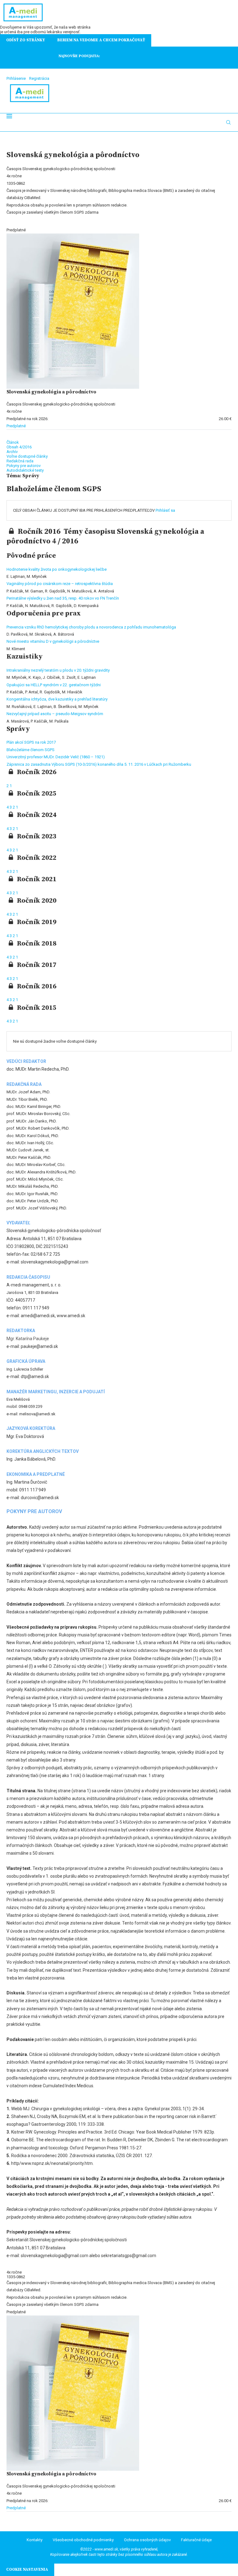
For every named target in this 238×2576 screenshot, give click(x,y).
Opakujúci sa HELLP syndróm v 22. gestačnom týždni (54, 685)
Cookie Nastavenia (27, 2569)
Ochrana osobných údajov (147, 2540)
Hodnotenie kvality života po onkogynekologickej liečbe (57, 569)
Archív (12, 452)
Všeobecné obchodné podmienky (83, 2540)
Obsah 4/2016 (19, 447)
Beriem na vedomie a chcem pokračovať (101, 40)
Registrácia (39, 78)
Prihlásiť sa (165, 510)
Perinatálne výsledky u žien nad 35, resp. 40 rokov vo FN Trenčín (63, 598)
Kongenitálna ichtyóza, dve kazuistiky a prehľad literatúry (57, 699)
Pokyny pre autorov (24, 466)
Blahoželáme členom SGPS (31, 750)
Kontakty (35, 2540)
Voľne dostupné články (27, 456)
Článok (13, 442)
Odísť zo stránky (26, 40)
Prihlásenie (16, 78)
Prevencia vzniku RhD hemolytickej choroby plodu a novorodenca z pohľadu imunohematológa (91, 627)
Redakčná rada (20, 461)
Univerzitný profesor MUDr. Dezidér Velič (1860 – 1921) (56, 757)
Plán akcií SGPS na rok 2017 (31, 742)
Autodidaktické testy (25, 470)
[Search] (228, 122)
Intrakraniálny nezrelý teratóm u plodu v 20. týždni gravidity (58, 670)
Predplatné (16, 426)
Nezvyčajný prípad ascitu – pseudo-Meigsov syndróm (55, 714)
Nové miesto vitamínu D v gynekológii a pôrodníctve (53, 641)
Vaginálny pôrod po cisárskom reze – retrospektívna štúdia (60, 584)
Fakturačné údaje (196, 2540)
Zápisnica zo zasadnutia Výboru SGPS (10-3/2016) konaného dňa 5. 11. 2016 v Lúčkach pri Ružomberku (99, 764)
